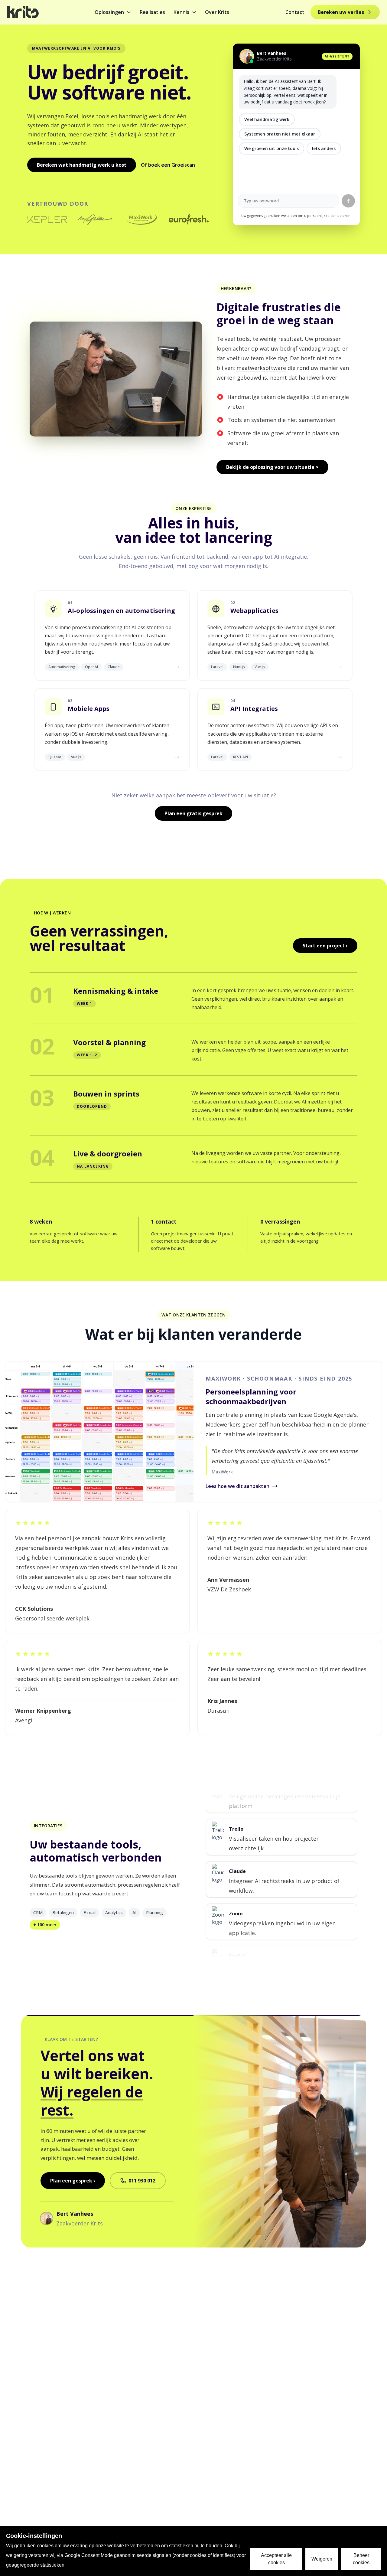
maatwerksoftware (261, 368)
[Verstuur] (348, 201)
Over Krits (217, 12)
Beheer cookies (361, 2559)
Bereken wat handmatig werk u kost (82, 165)
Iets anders (324, 148)
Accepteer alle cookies (276, 2559)
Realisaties (152, 12)
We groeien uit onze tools (272, 148)
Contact (295, 12)
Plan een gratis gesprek (193, 813)
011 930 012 (142, 2181)
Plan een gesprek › (73, 2181)
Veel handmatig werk (267, 119)
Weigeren (322, 2559)
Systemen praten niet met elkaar (280, 134)
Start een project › (325, 946)
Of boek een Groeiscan (168, 165)
